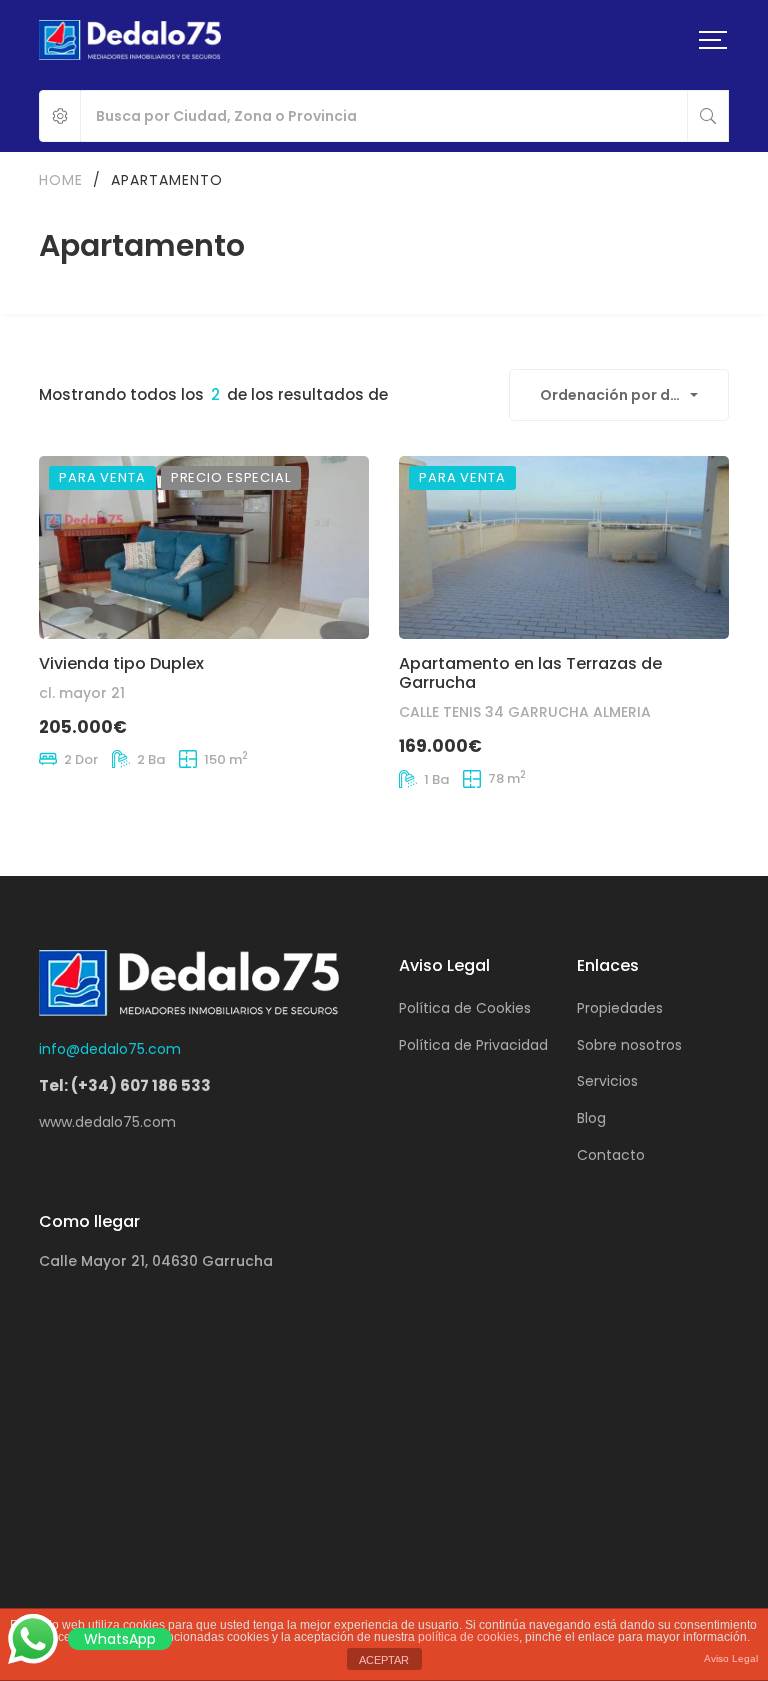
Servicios (607, 1081)
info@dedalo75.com (110, 1049)
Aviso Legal (731, 1658)
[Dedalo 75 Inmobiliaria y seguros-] (130, 40)
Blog (591, 1118)
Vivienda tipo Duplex (121, 663)
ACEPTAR (384, 1660)
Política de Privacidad (473, 1045)
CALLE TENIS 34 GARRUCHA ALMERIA (525, 712)
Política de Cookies (465, 1008)
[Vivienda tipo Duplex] (204, 547)
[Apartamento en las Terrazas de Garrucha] (564, 547)
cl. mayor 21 (82, 693)
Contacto (611, 1155)
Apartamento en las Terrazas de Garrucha (530, 673)
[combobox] (619, 395)
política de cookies (468, 1637)
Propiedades (620, 1008)
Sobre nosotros (629, 1045)
